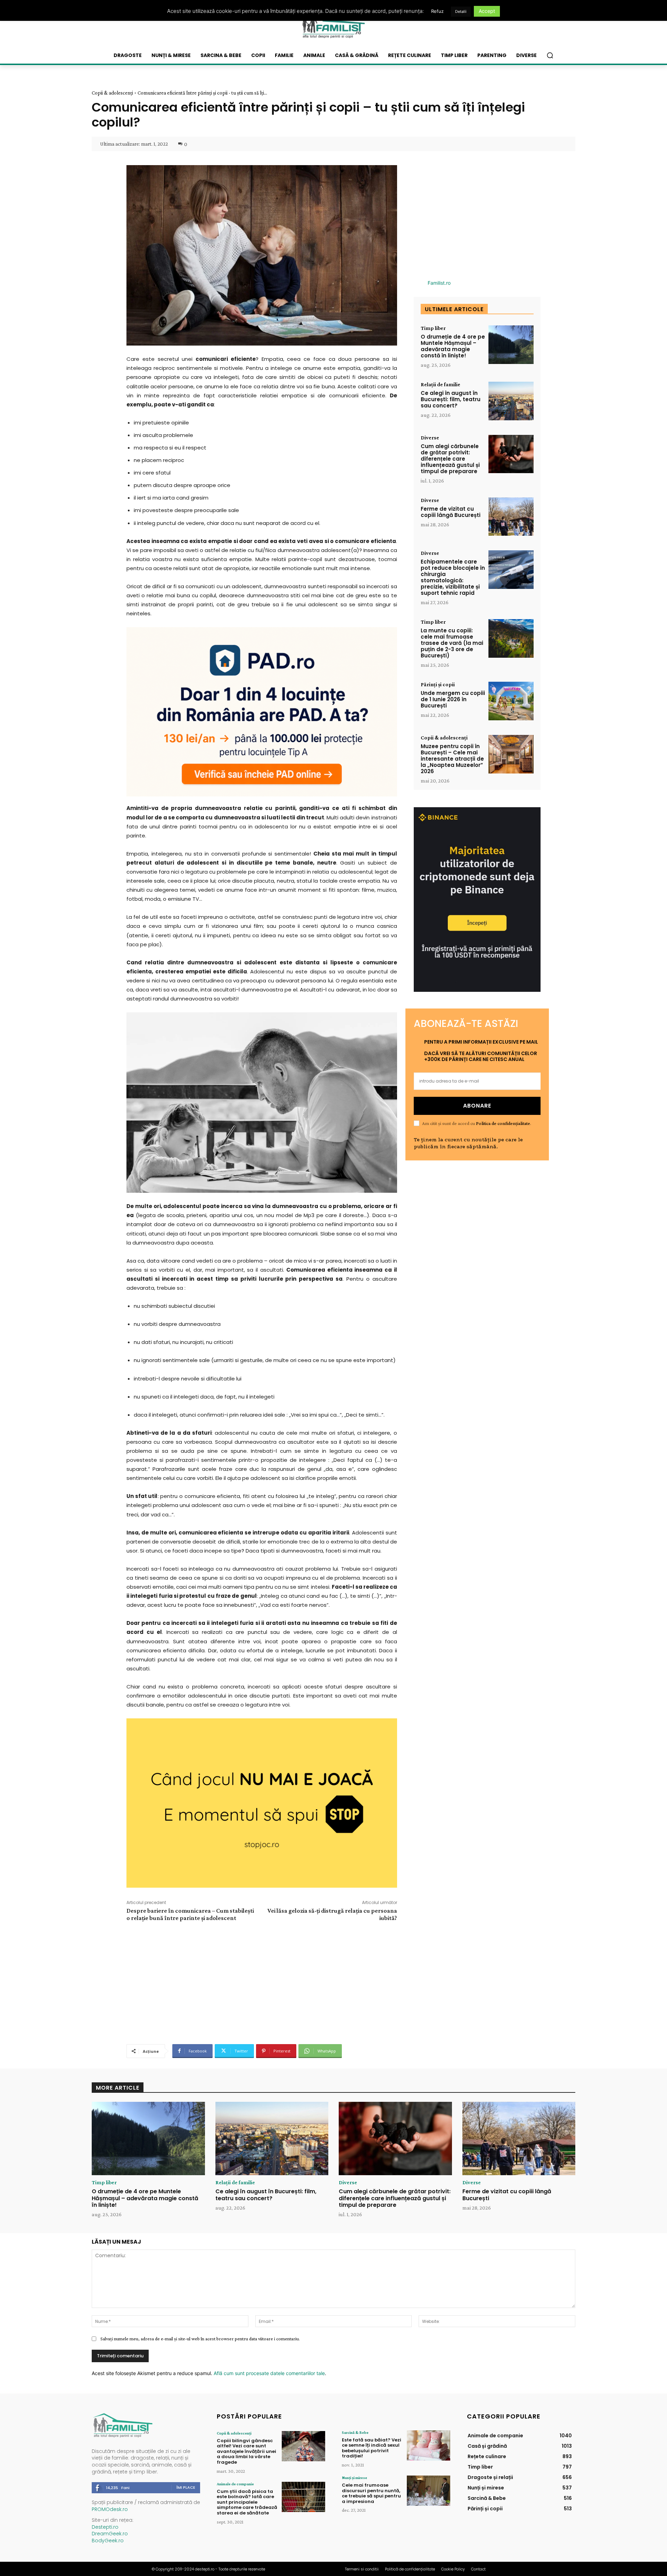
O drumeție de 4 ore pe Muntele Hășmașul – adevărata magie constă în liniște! (453, 346)
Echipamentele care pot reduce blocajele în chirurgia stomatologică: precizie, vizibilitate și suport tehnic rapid (453, 577)
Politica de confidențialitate (503, 1123)
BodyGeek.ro (108, 2541)
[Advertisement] (262, 1982)
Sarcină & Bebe (355, 2432)
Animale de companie (235, 2484)
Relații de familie (440, 384)
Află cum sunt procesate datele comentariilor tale (269, 2373)
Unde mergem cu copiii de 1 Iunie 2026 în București (453, 699)
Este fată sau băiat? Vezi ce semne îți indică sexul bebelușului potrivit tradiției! (372, 2448)
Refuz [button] (437, 11)
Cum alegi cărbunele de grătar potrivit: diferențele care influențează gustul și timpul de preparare (450, 459)
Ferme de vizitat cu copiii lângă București (451, 512)
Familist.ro (439, 283)
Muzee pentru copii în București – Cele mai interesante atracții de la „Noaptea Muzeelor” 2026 (452, 759)
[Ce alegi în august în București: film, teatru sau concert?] (511, 401)
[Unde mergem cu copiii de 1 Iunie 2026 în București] (511, 701)
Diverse (430, 438)
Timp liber (433, 328)
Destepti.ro (105, 2527)
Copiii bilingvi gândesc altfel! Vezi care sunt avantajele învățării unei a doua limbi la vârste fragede (246, 2451)
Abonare (477, 1106)
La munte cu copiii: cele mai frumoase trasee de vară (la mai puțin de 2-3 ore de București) (452, 643)
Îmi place (186, 2487)
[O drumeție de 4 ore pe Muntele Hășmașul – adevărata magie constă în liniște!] (511, 345)
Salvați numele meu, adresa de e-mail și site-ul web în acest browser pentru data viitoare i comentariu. (200, 2339)
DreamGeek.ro (110, 2534)
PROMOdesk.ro (110, 2509)
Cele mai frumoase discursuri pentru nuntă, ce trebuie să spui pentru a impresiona (371, 2493)
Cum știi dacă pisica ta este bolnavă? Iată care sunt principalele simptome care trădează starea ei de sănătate (247, 2502)
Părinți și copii (438, 684)
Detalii (461, 11)
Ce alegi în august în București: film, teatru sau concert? (451, 399)
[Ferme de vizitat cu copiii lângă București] (511, 517)
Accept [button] (487, 11)
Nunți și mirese (355, 2478)
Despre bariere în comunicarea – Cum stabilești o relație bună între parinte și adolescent (190, 1914)
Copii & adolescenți (112, 93)
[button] (550, 55)
